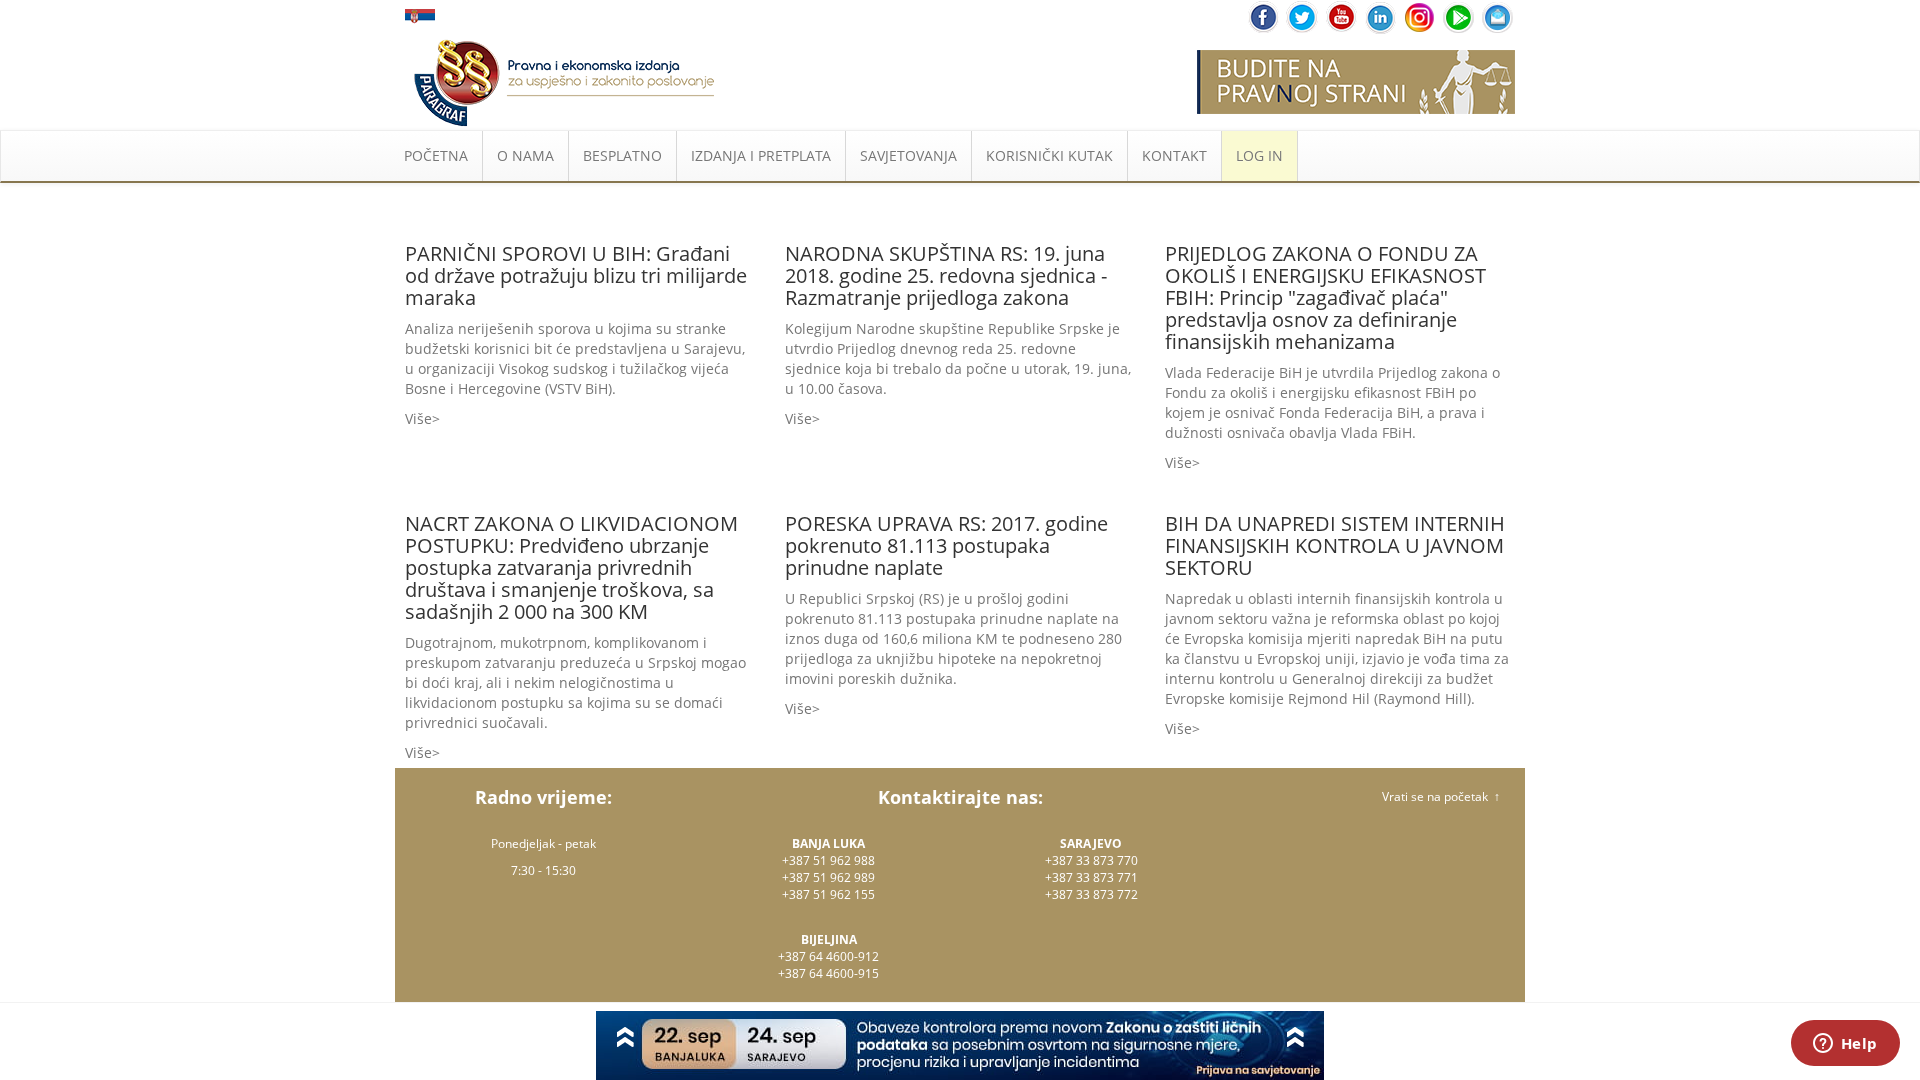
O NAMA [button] (525, 155)
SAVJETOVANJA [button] (908, 155)
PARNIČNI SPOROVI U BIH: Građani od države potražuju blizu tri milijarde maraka (576, 275)
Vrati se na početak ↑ (1441, 796)
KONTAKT (1174, 155)
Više (418, 418)
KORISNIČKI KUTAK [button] (1049, 155)
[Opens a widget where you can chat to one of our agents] (1845, 1045)
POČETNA (436, 155)
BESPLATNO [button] (622, 155)
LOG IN (1259, 155)
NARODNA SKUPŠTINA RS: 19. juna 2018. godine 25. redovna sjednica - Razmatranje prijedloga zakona (946, 275)
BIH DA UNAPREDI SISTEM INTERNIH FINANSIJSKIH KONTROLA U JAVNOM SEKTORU (1335, 545)
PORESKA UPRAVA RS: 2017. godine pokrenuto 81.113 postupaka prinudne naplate (946, 545)
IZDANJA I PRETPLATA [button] (761, 155)
